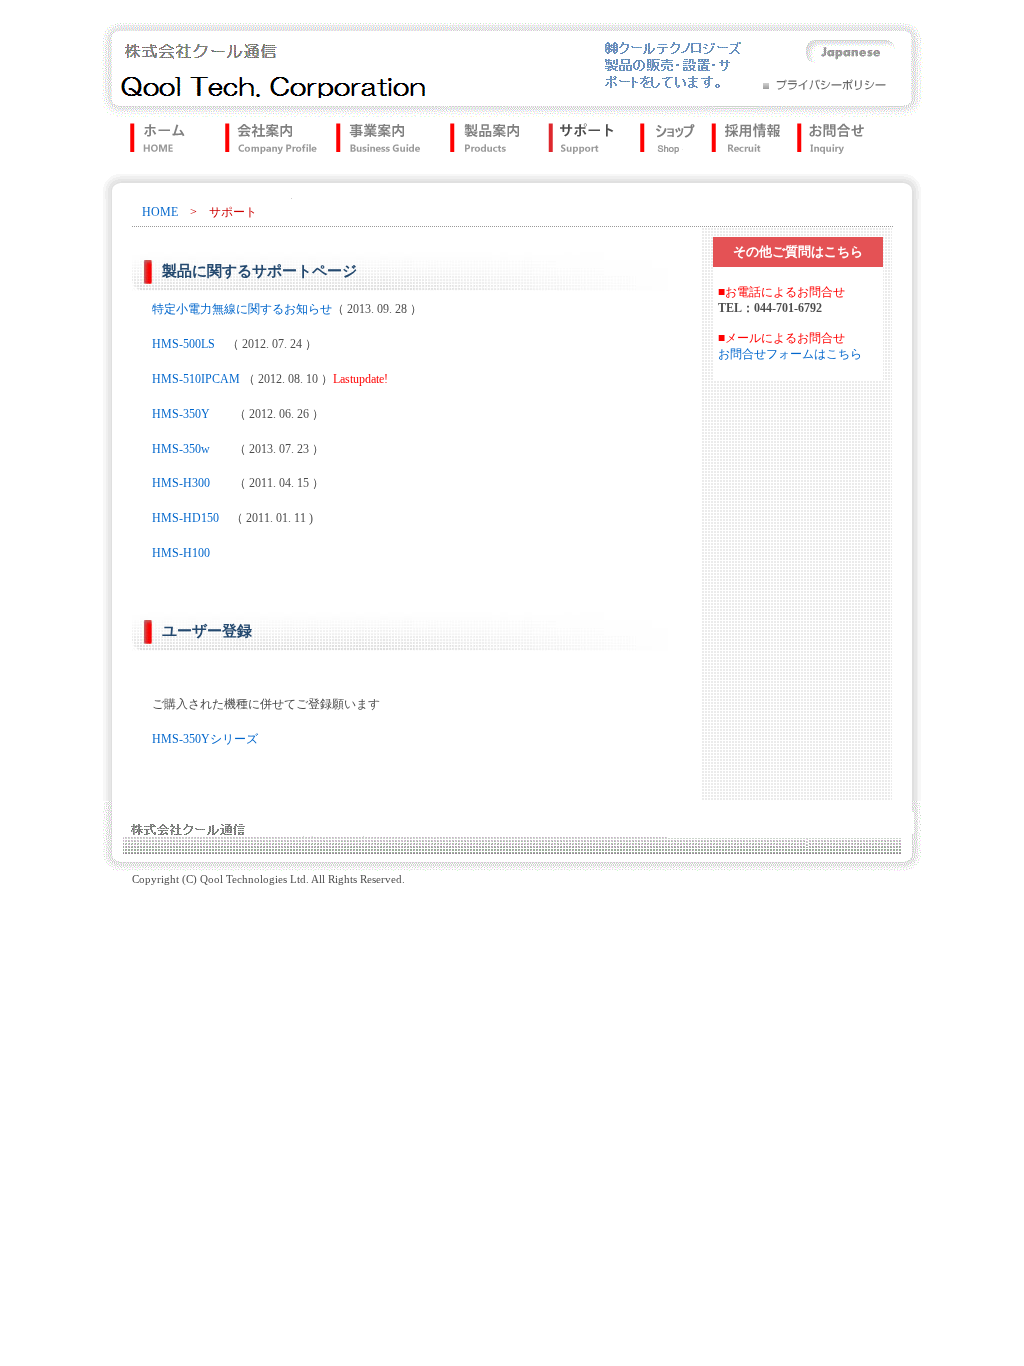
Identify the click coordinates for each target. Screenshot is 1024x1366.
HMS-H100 (181, 553)
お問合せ (838, 141)
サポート (575, 141)
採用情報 (739, 141)
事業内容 (376, 141)
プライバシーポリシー (826, 82)
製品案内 (480, 141)
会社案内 (259, 141)
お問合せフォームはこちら (790, 354)
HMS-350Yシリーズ (205, 739)
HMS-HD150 (185, 518)
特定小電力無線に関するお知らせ (242, 309)
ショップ (659, 141)
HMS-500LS (189, 344)
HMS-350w (181, 449)
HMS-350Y (181, 414)
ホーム (149, 141)
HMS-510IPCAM (196, 379)
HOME (160, 212)
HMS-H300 (181, 483)
